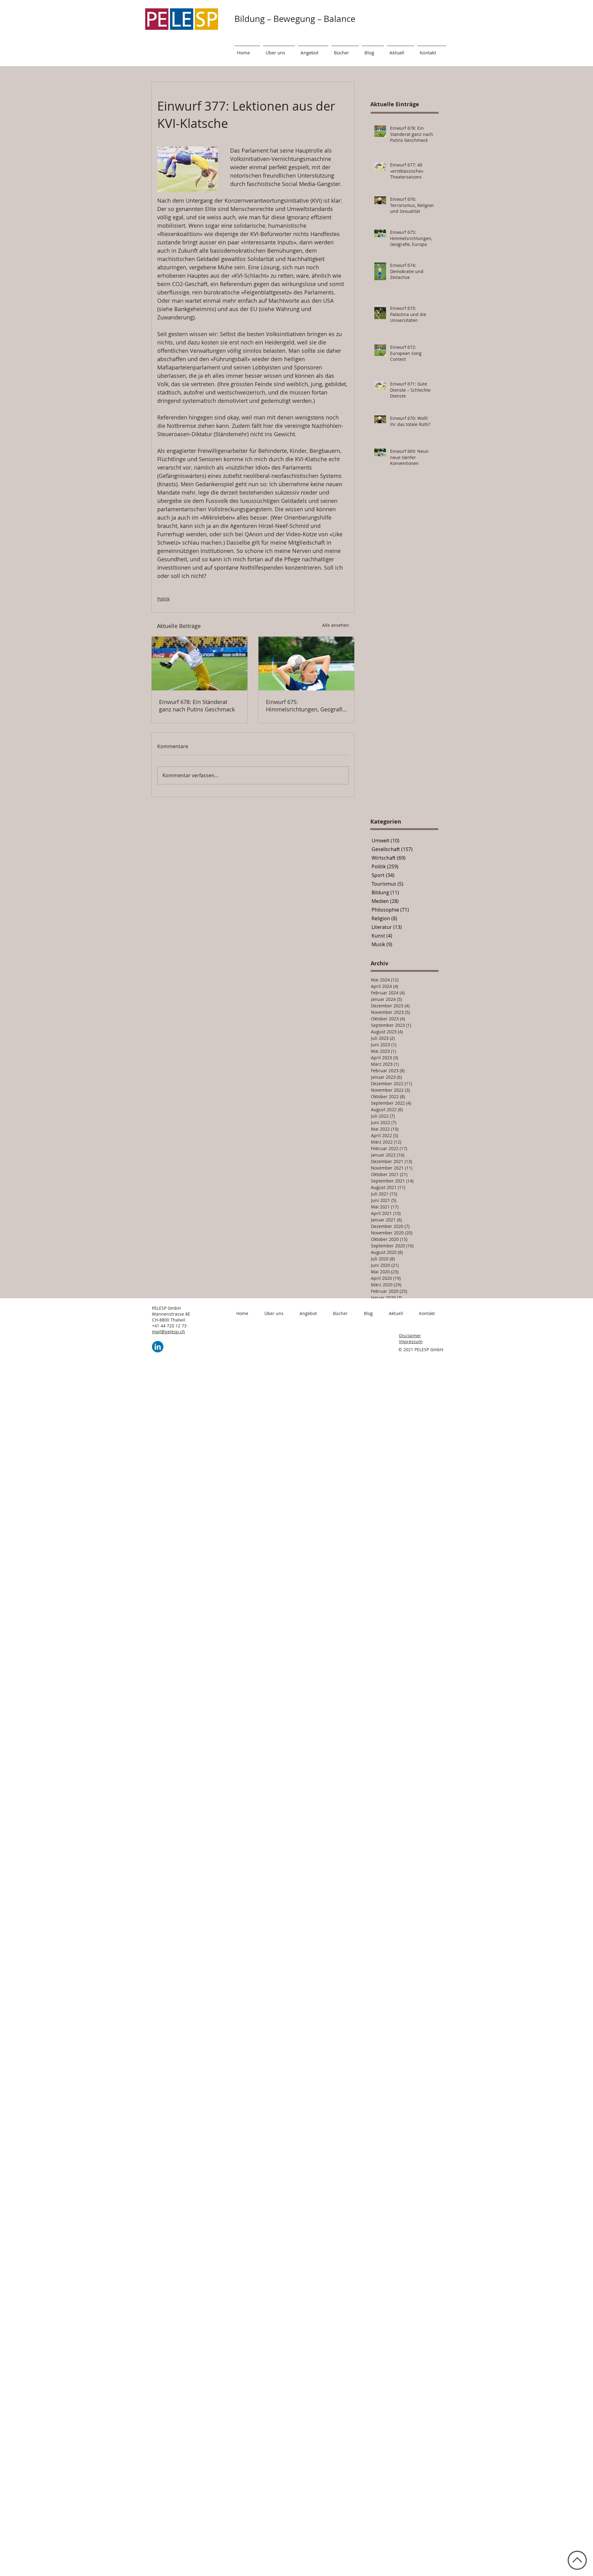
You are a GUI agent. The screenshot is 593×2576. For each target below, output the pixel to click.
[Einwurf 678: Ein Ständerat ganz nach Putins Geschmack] (200, 664)
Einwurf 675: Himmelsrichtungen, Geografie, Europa (306, 706)
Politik (163, 599)
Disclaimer (410, 1336)
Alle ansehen (336, 625)
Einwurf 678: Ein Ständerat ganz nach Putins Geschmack (197, 706)
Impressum (411, 1341)
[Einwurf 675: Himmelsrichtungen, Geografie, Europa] (306, 664)
